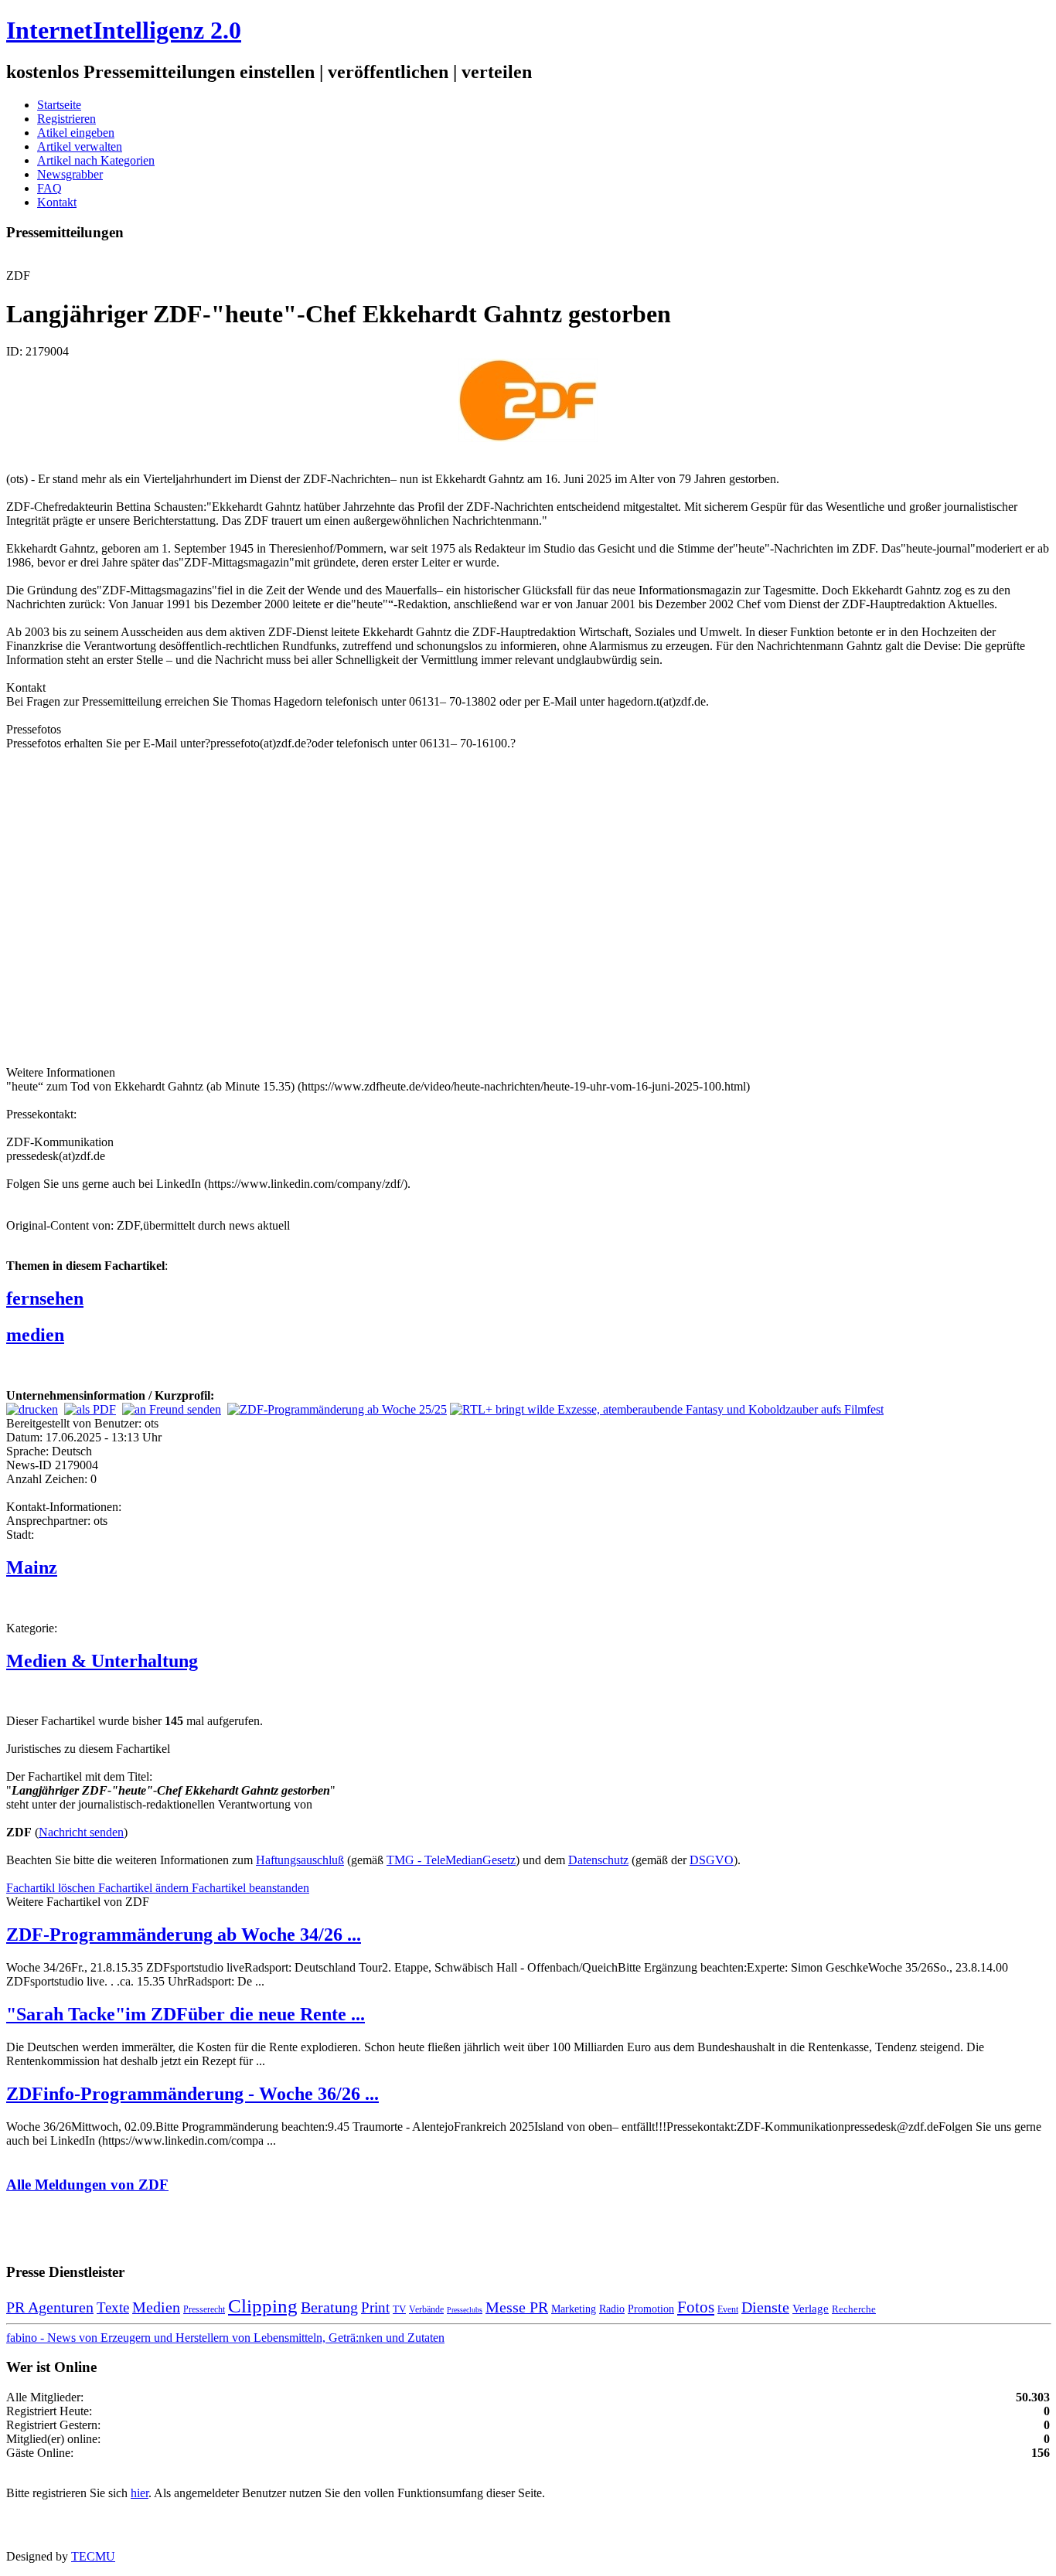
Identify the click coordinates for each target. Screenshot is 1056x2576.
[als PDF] (90, 1409)
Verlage (811, 2308)
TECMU (93, 2556)
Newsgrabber (70, 174)
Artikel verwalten (80, 146)
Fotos (696, 2307)
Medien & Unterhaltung (102, 1661)
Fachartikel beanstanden (250, 1888)
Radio (612, 2309)
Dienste (765, 2307)
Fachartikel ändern (145, 1888)
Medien (156, 2307)
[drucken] (32, 1409)
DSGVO (712, 1860)
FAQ (49, 188)
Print (375, 2307)
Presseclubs (465, 2310)
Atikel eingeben (76, 133)
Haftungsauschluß (300, 1860)
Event (728, 2309)
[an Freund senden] (172, 1409)
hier (140, 2493)
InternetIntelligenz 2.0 (124, 30)
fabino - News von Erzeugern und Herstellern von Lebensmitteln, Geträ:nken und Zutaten (225, 2338)
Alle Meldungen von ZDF (87, 2185)
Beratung (329, 2307)
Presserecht (204, 2309)
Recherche (854, 2309)
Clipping (263, 2306)
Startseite (59, 105)
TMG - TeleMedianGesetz (451, 1860)
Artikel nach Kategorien (96, 160)
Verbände (426, 2309)
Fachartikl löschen (52, 1888)
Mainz (32, 1567)
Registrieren (66, 119)
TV (399, 2309)
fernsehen (45, 1298)
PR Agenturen (50, 2307)
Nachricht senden (81, 1832)
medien (35, 1335)
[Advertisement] (238, 907)
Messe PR (517, 2307)
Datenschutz (598, 1860)
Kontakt (57, 202)
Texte (113, 2307)
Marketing (574, 2309)
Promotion (651, 2309)
